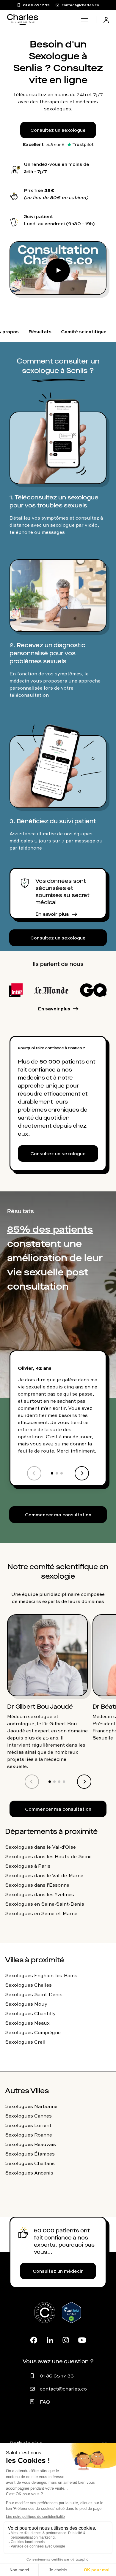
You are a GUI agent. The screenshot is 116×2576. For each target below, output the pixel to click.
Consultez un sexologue (58, 130)
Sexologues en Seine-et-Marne (41, 1913)
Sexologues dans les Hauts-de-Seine (48, 1856)
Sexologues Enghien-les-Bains (41, 1975)
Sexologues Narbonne (31, 2106)
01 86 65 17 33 (57, 2376)
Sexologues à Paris (28, 1866)
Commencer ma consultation (58, 1515)
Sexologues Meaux (27, 2023)
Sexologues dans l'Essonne (37, 1885)
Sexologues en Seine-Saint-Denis (45, 1904)
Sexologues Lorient (28, 2125)
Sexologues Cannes (28, 2116)
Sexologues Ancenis (29, 2173)
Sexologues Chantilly (30, 2013)
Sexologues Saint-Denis (34, 1994)
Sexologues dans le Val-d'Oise (40, 1847)
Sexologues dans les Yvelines (40, 1894)
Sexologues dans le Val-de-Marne (44, 1875)
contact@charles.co (63, 2389)
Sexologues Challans (30, 2163)
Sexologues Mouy (26, 2004)
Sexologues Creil (25, 2042)
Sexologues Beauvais (30, 2144)
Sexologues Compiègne (33, 2032)
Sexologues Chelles (28, 1985)
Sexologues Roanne (29, 2135)
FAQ (45, 2402)
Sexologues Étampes (30, 2154)
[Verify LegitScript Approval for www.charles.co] (71, 2319)
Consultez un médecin (58, 2271)
